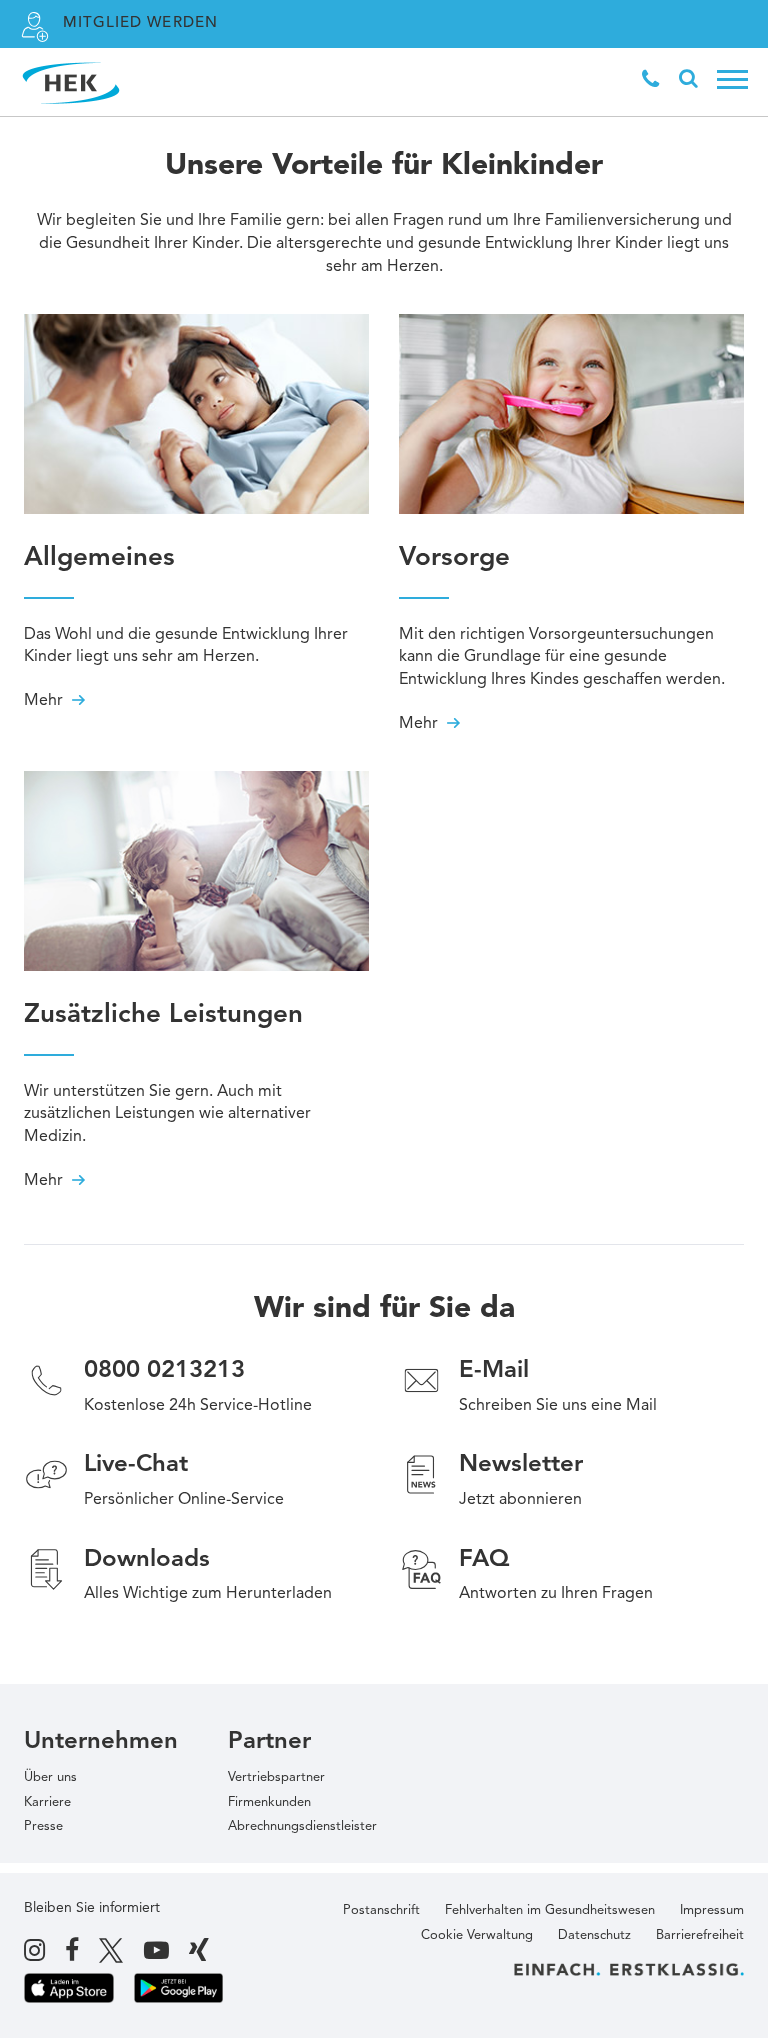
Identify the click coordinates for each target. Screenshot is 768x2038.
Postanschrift (381, 1910)
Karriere (47, 1802)
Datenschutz (594, 1935)
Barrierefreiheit (700, 1935)
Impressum (712, 1910)
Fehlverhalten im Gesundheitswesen (550, 1910)
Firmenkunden (269, 1802)
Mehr (45, 701)
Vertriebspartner (276, 1777)
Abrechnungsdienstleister (302, 1826)
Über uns (50, 1777)
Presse (43, 1826)
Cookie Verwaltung (477, 1935)
